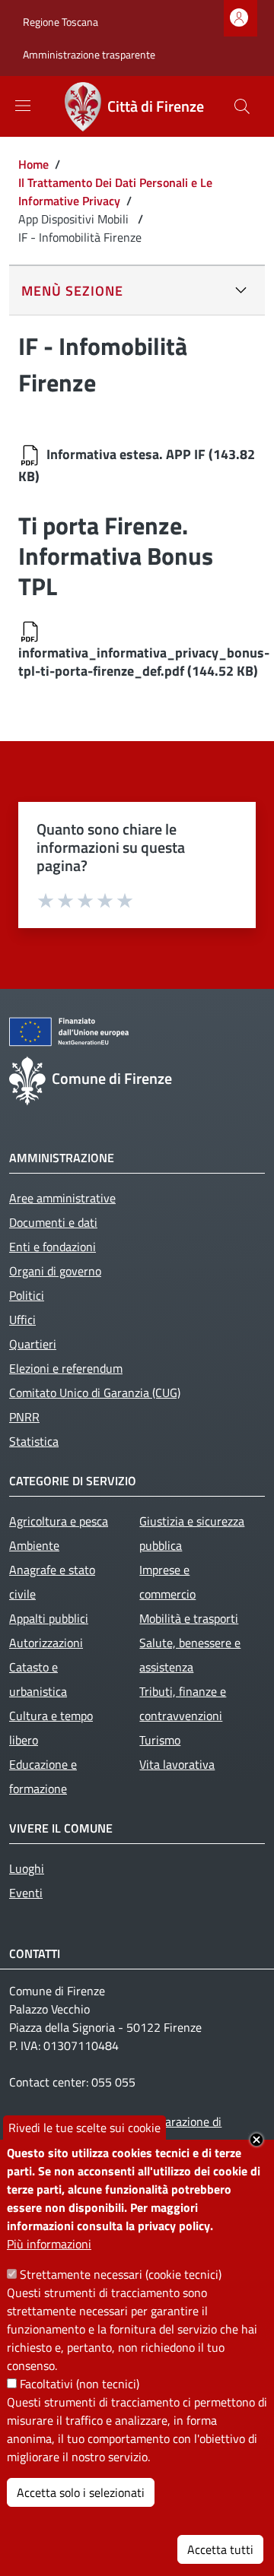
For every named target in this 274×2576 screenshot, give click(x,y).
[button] (242, 106)
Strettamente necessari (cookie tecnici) (121, 2274)
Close (256, 2140)
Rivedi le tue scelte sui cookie (84, 2128)
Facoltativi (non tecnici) (80, 2384)
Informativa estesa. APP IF (126, 454)
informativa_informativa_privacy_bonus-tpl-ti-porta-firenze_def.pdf (144, 662)
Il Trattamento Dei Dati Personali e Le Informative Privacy (115, 192)
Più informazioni (49, 2244)
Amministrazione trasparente (89, 54)
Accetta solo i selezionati (81, 2492)
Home (33, 164)
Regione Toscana (61, 22)
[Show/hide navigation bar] (23, 106)
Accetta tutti (220, 2549)
